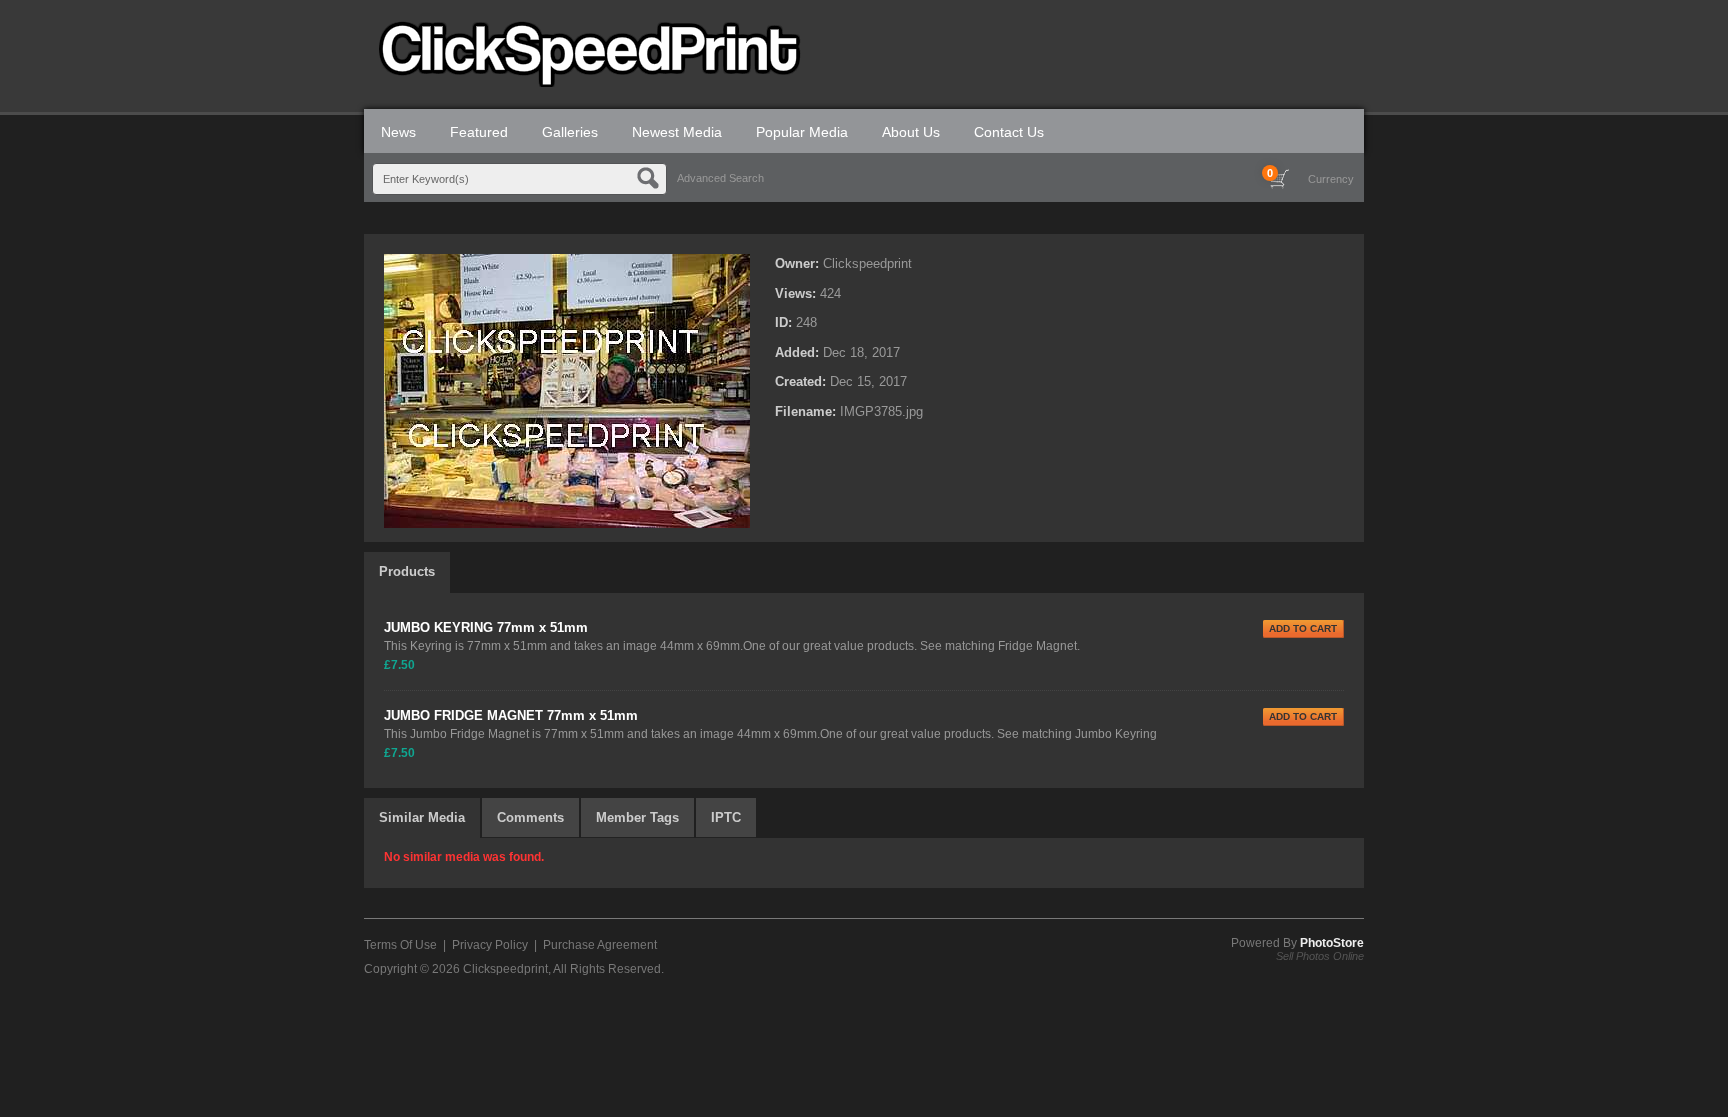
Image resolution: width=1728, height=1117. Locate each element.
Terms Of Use (400, 945)
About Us (911, 132)
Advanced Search (720, 178)
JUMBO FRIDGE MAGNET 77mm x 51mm (511, 715)
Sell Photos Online (1320, 956)
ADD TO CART (1303, 628)
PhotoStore (1332, 943)
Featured (479, 132)
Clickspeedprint (505, 969)
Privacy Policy (490, 945)
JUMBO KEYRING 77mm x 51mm (486, 627)
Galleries (570, 132)
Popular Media (802, 132)
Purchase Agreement (600, 945)
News (398, 132)
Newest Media (677, 132)
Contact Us (1009, 132)
